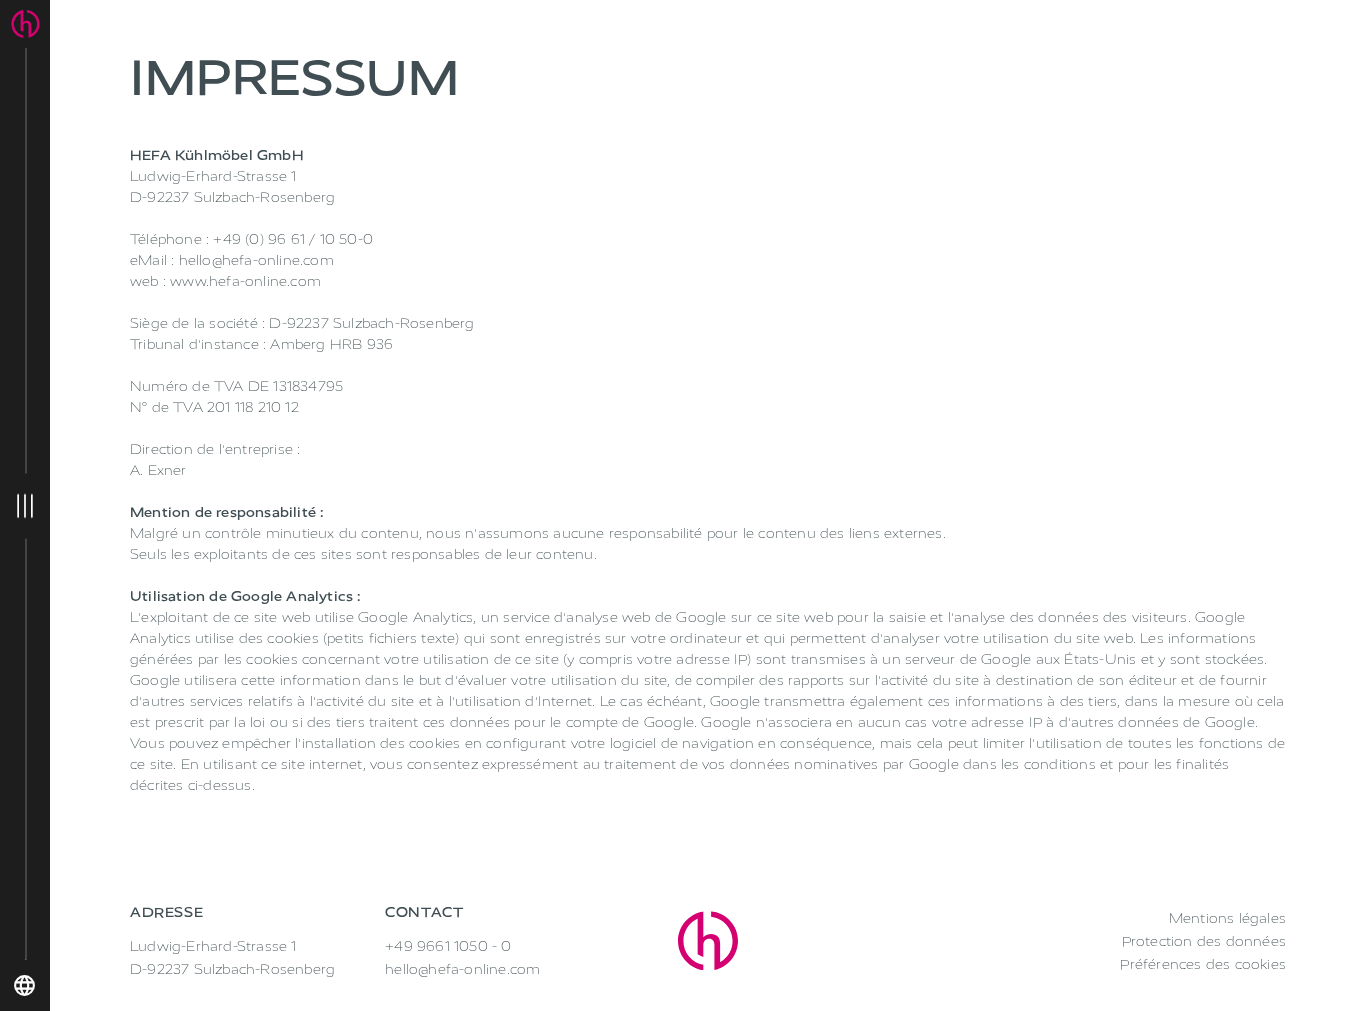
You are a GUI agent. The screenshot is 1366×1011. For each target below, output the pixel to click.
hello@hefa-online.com (256, 260)
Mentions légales (1227, 918)
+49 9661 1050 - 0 (448, 946)
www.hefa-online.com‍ (245, 281)
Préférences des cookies (1203, 964)
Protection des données (1204, 941)
